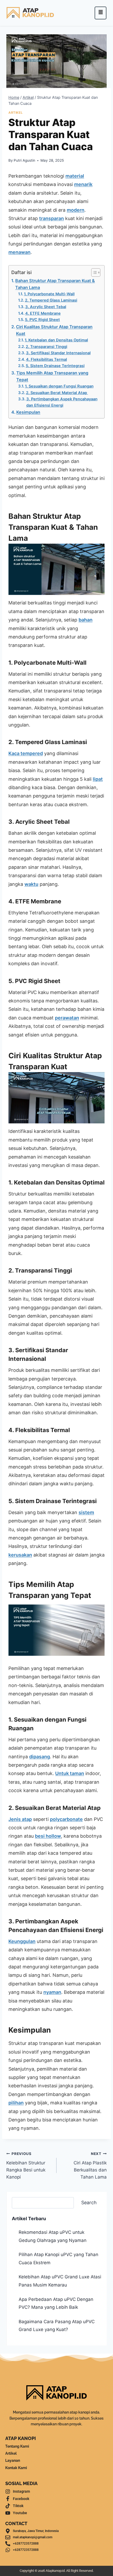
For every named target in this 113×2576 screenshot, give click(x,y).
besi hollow (48, 1836)
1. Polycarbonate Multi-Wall (49, 294)
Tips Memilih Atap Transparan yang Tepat (52, 376)
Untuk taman (70, 1773)
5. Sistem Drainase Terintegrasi (55, 366)
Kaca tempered (26, 753)
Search (89, 2203)
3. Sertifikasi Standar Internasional (58, 353)
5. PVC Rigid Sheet (42, 320)
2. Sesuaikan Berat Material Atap (57, 393)
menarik (83, 184)
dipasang (40, 1757)
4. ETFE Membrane (43, 313)
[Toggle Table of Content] (93, 272)
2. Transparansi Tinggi (47, 347)
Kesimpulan (28, 412)
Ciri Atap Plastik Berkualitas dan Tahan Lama (90, 2166)
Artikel (16, 113)
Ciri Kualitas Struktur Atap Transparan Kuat (54, 330)
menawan (19, 252)
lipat (98, 779)
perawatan (67, 1018)
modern (76, 210)
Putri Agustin (24, 160)
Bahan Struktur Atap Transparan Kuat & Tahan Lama (55, 284)
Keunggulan (22, 1941)
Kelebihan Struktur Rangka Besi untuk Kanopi (26, 2166)
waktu (31, 884)
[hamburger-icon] (101, 13)
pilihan (16, 2103)
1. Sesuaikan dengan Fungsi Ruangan (59, 386)
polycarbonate (66, 1819)
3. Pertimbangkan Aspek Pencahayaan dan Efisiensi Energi (62, 402)
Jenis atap (20, 1819)
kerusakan (20, 1555)
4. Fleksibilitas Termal (47, 359)
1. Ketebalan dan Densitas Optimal (56, 340)
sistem (86, 1512)
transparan (52, 218)
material (75, 176)
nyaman (52, 1992)
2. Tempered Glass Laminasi (51, 300)
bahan (86, 620)
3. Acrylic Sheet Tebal (46, 307)
